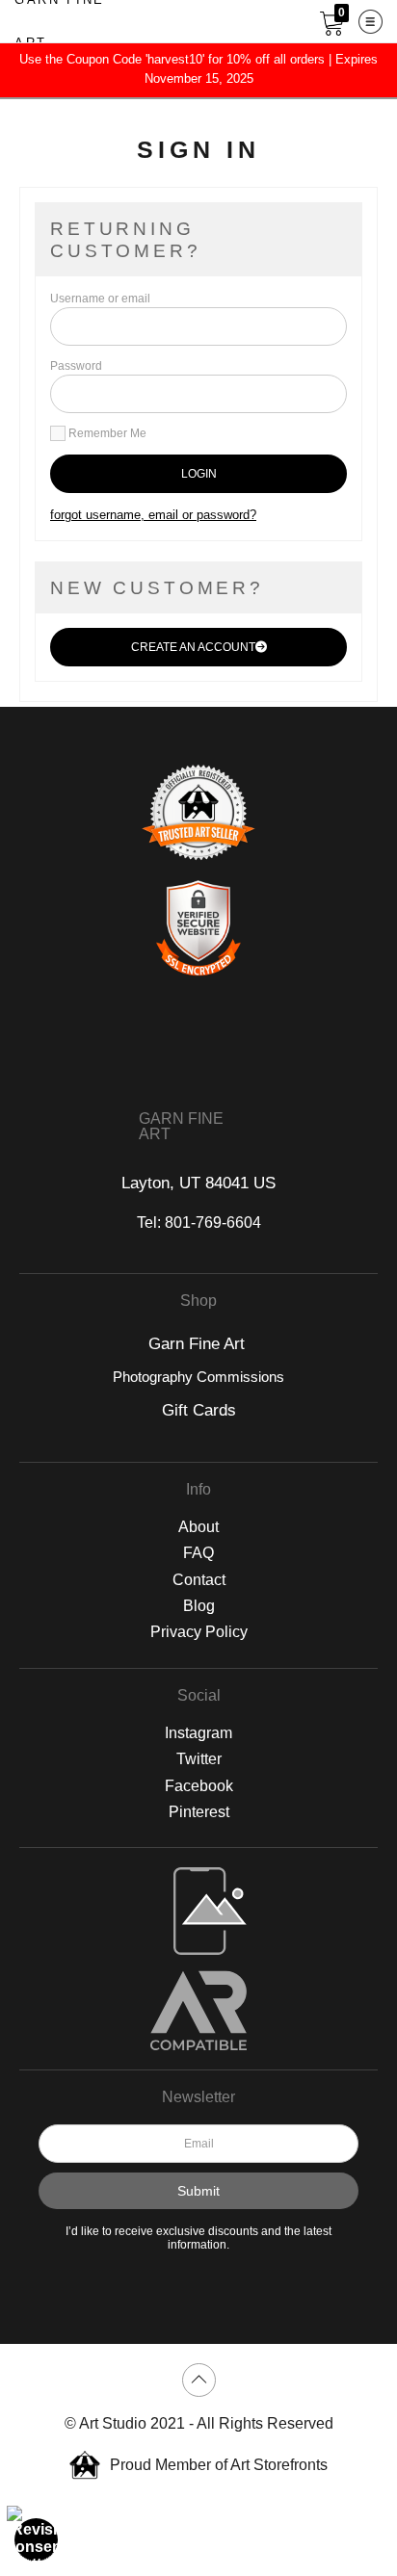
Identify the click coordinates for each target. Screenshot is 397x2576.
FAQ (198, 1553)
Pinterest (199, 1812)
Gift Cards (199, 1410)
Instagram (198, 1733)
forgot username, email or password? (153, 515)
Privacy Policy (199, 1632)
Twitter (199, 1759)
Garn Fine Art (199, 1344)
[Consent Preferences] (37, 2539)
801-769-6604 (213, 1223)
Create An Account (193, 647)
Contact (199, 1580)
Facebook (199, 1786)
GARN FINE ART (181, 1127)
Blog (199, 1606)
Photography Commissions (198, 1377)
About (198, 1527)
